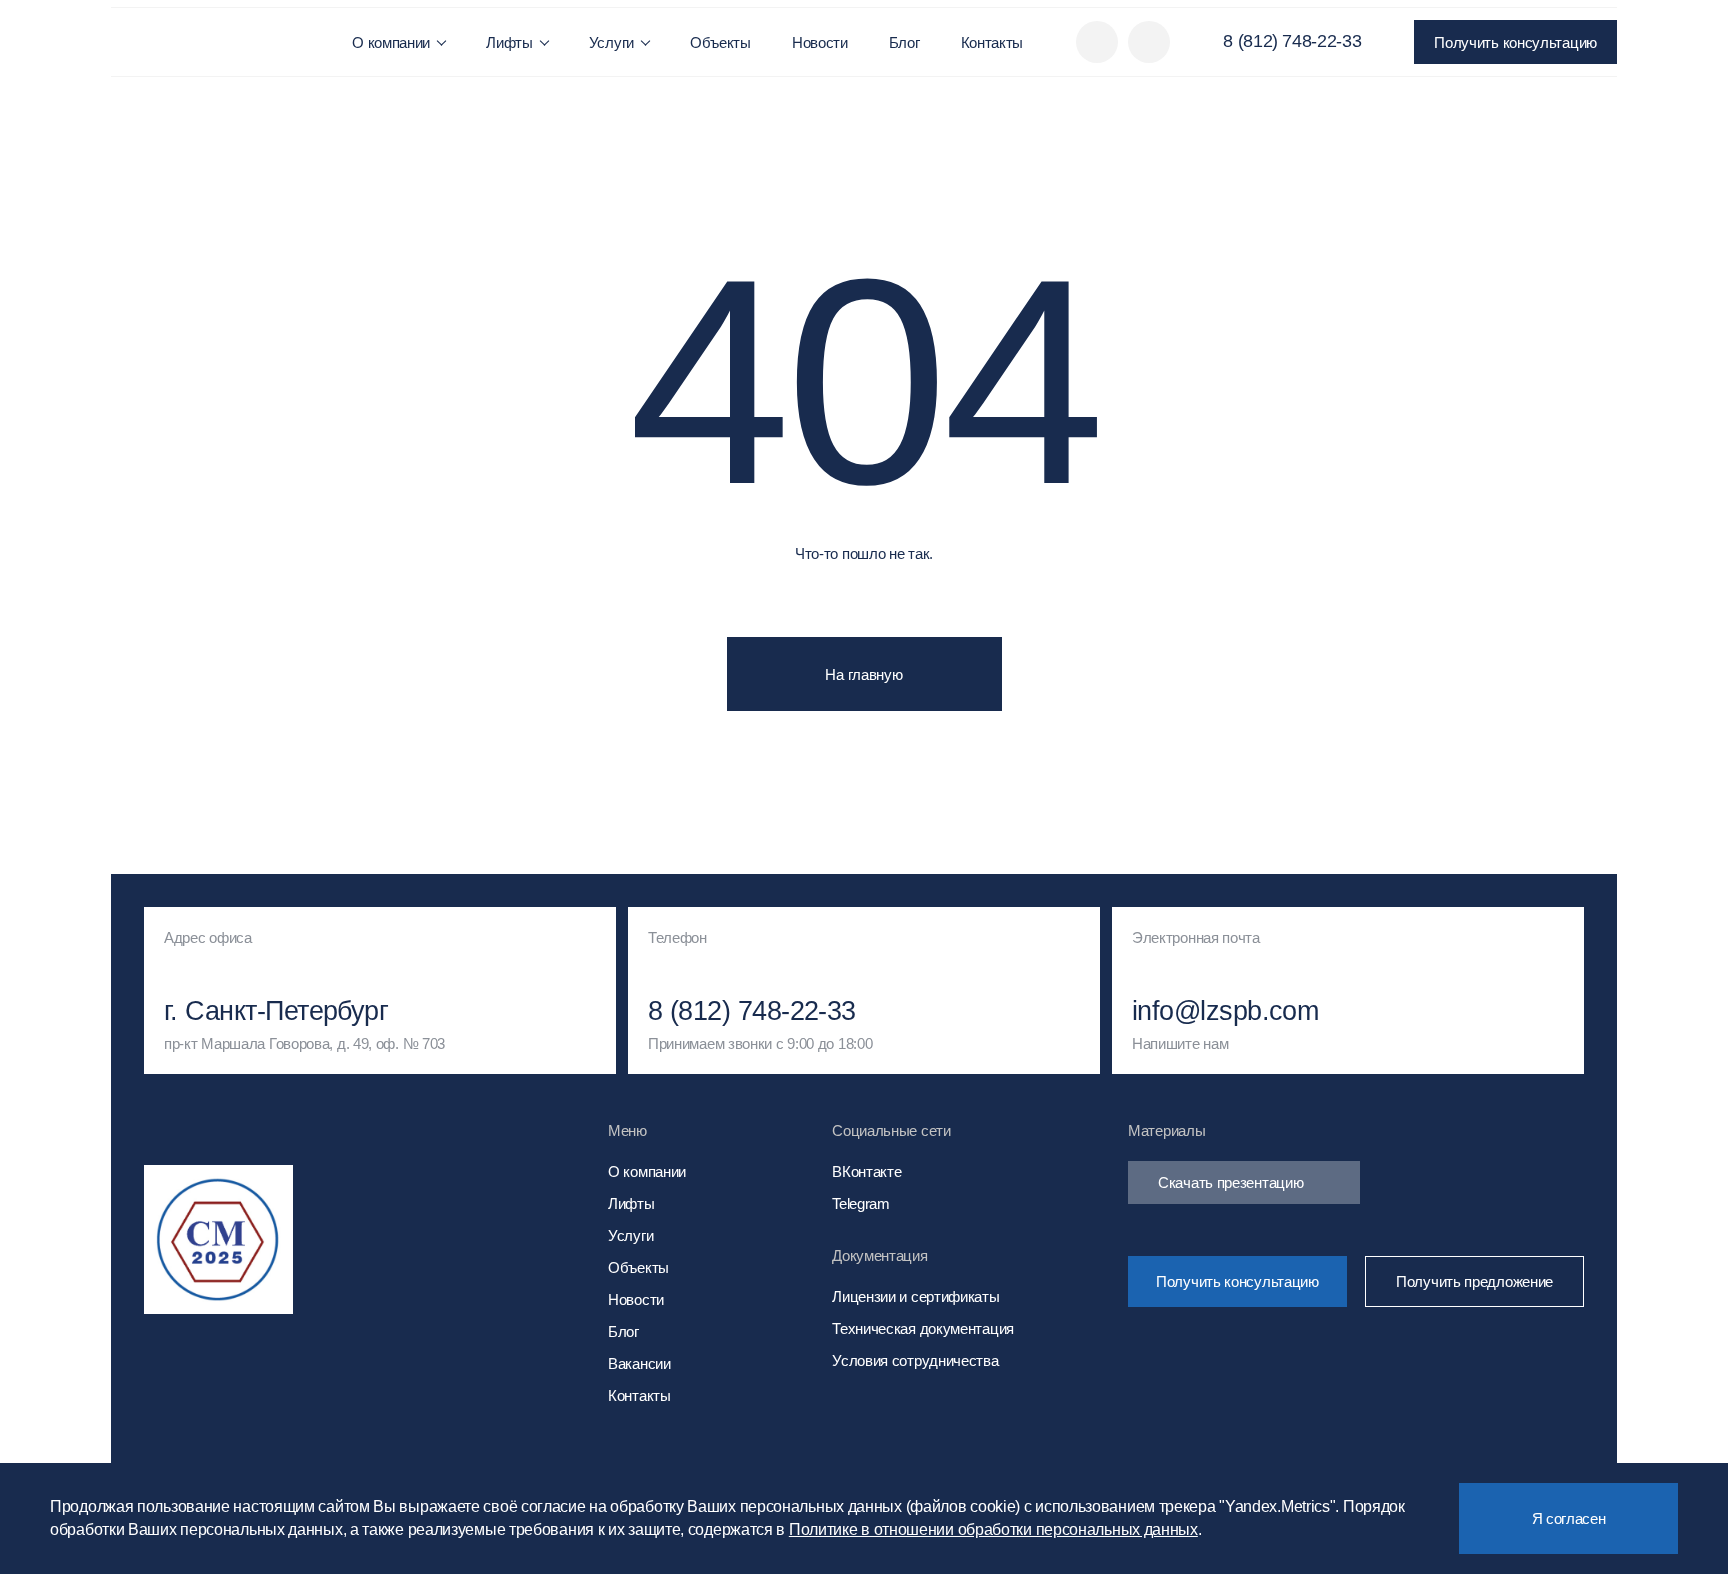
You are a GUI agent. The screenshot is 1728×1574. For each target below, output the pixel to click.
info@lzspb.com (1225, 1011)
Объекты (720, 42)
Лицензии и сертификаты (915, 1296)
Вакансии (639, 1363)
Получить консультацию (1515, 42)
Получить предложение (1474, 1281)
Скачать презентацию (1230, 1182)
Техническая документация (923, 1328)
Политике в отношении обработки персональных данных (993, 1529)
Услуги (611, 42)
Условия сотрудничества (915, 1360)
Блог (904, 42)
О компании (391, 42)
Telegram (861, 1203)
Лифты (509, 42)
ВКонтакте (866, 1171)
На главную (863, 674)
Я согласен (1569, 1518)
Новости (820, 42)
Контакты (992, 42)
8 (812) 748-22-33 (1292, 41)
